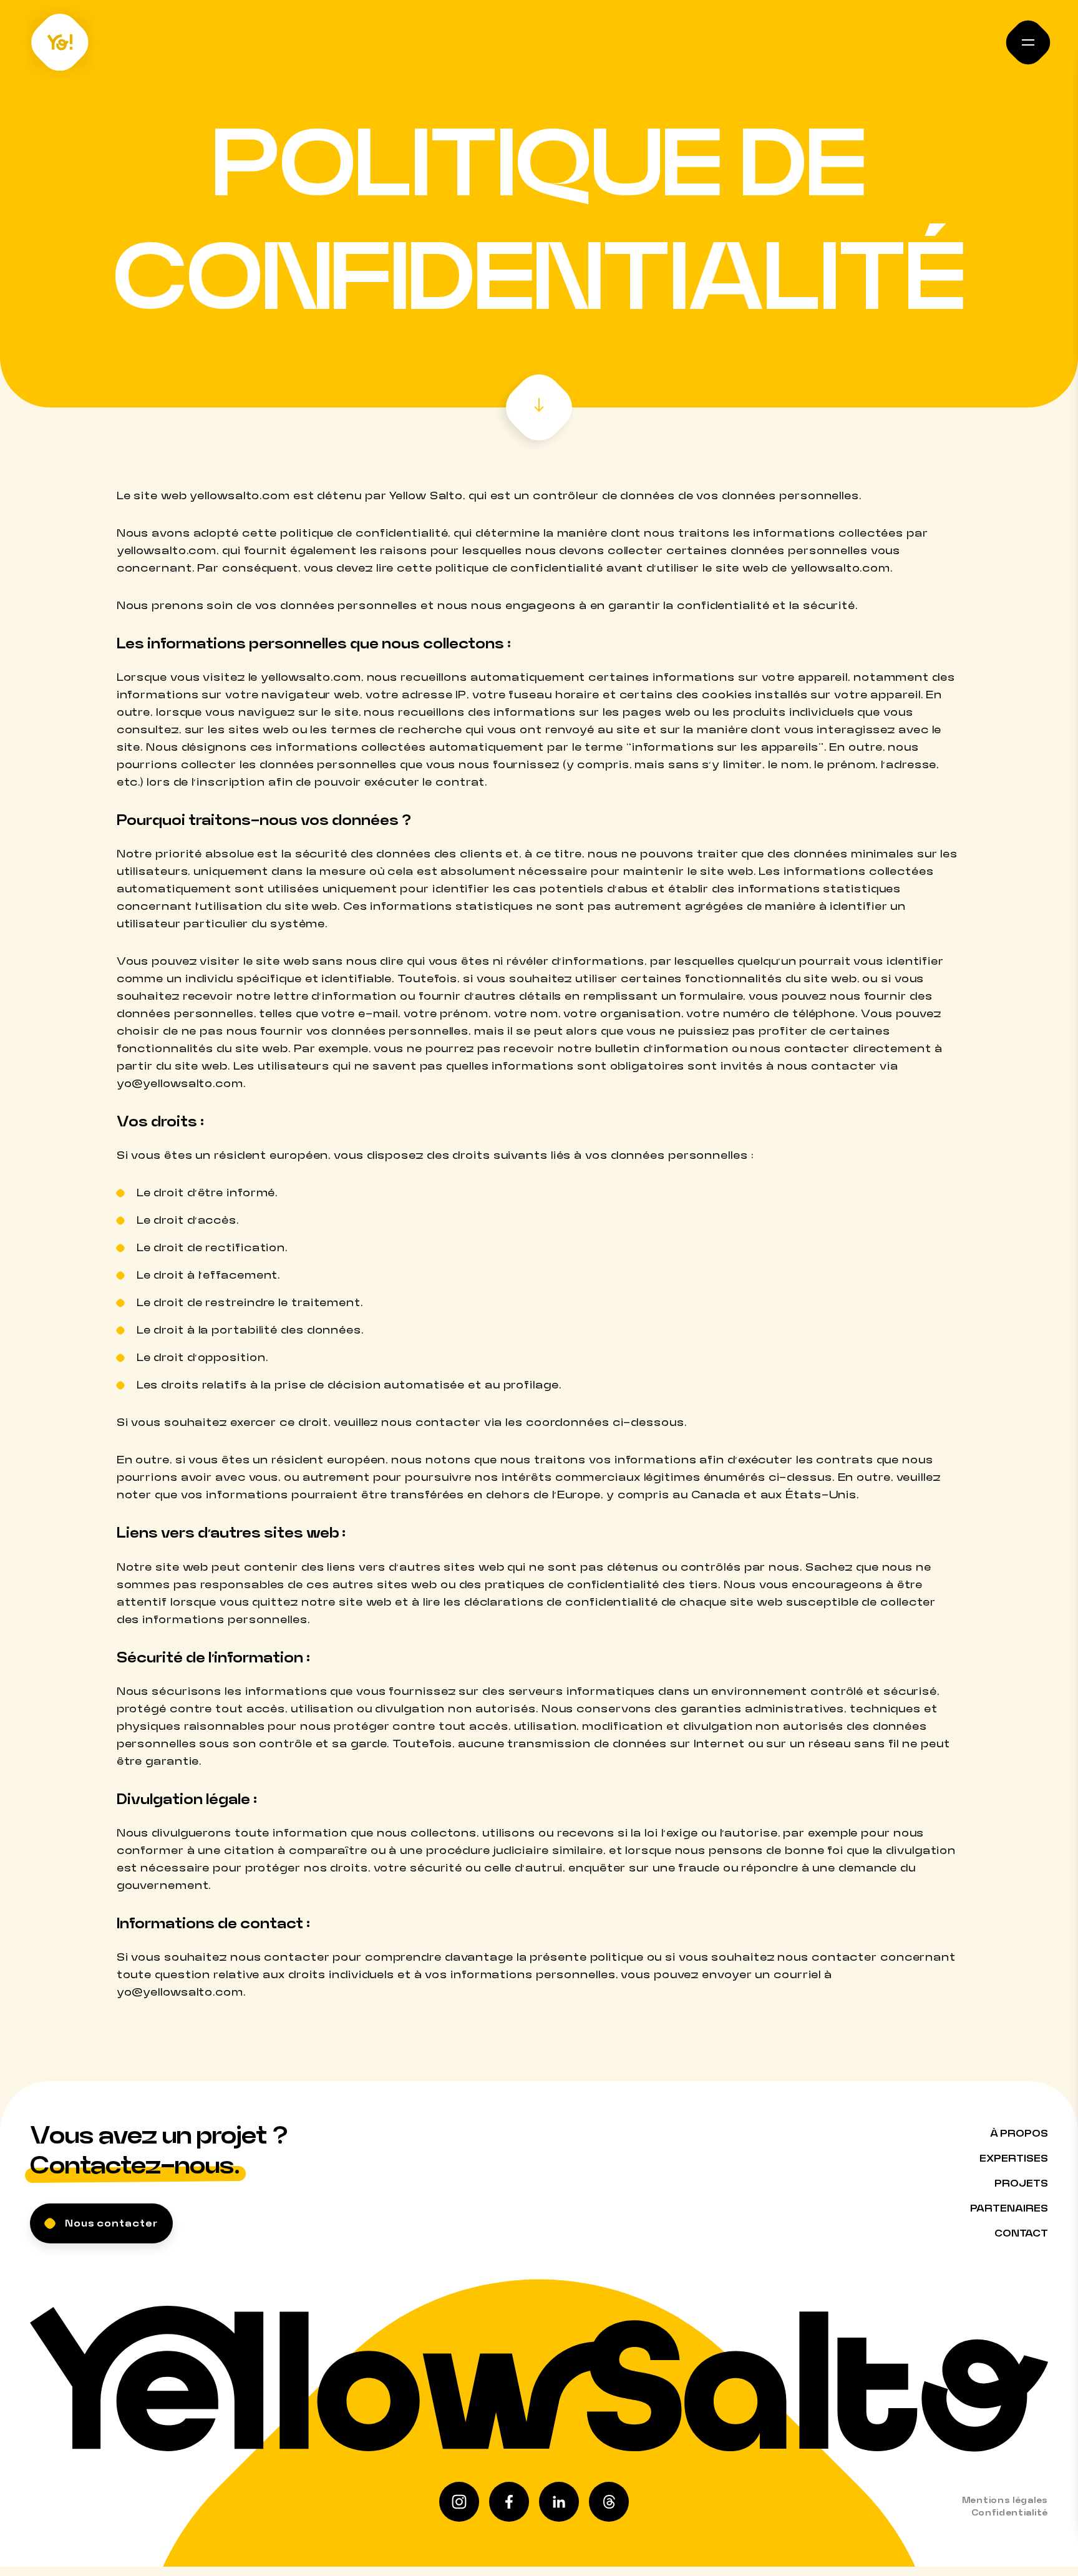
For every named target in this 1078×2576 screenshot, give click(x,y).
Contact (1021, 2233)
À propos (1019, 2134)
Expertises (1014, 2159)
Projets (1021, 2183)
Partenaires (1009, 2208)
